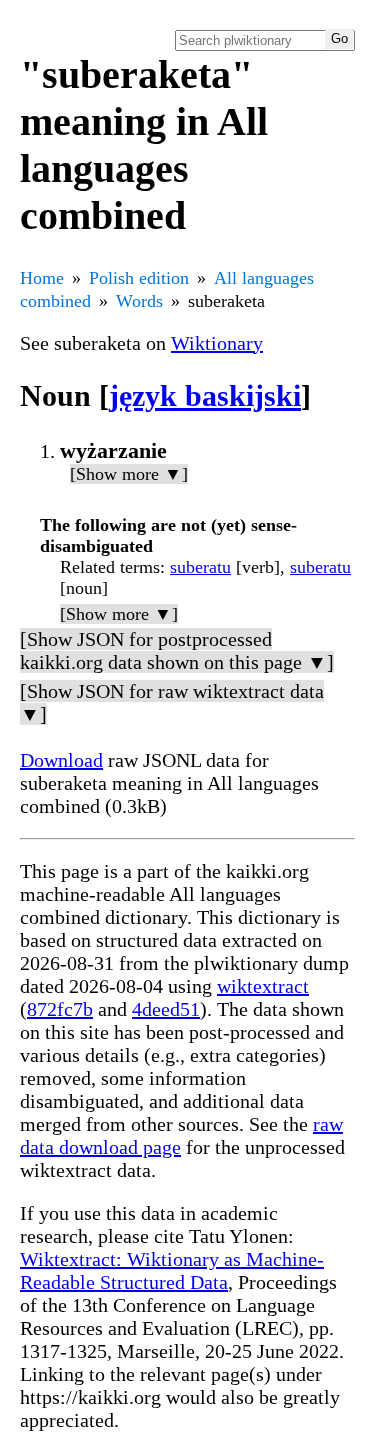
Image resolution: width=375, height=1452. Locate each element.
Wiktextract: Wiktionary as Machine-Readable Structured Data (172, 1270)
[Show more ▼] (129, 474)
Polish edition (139, 278)
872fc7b (60, 1009)
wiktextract (263, 986)
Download (61, 760)
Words (139, 301)
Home (42, 278)
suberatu (200, 567)
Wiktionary (217, 343)
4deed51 (166, 1009)
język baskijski (205, 395)
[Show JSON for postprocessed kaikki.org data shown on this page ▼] (177, 650)
